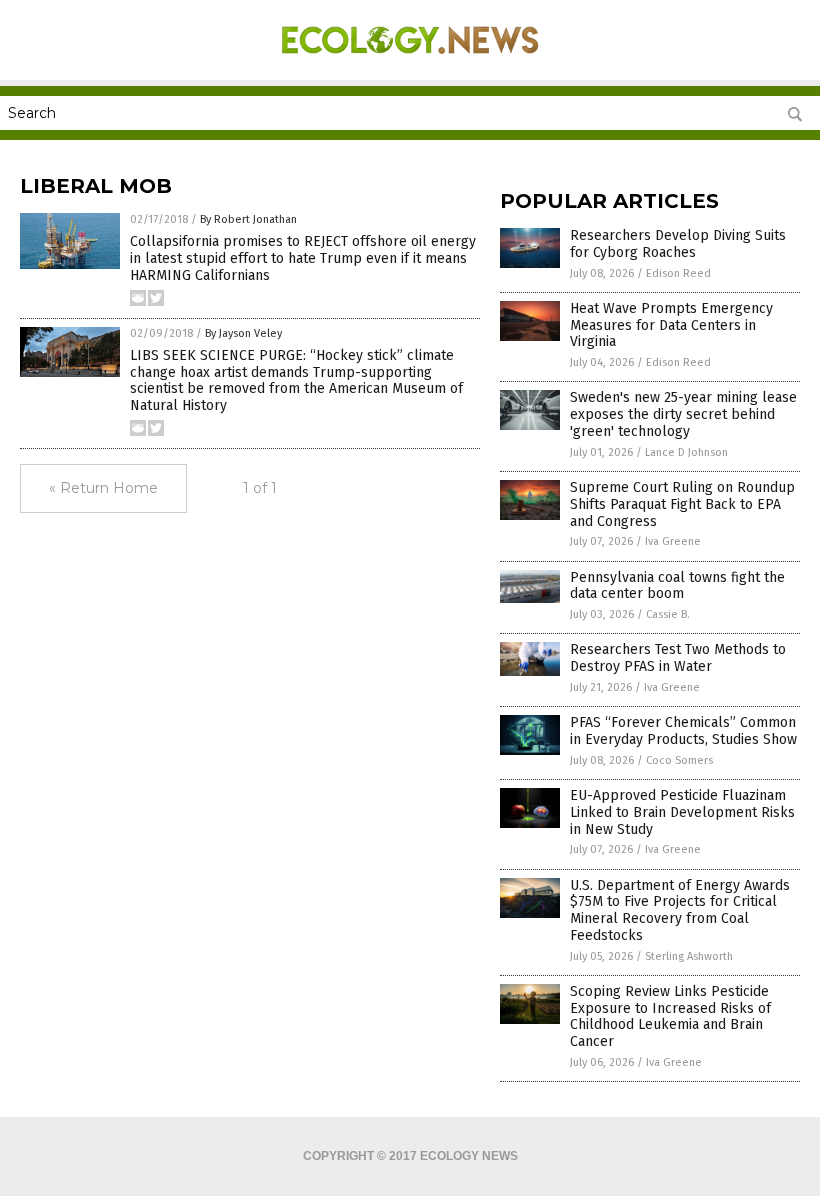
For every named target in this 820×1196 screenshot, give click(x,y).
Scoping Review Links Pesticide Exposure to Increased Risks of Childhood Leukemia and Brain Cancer (670, 1016)
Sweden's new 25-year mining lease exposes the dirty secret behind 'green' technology (683, 414)
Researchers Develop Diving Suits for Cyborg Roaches (678, 244)
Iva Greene (673, 541)
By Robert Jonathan (248, 219)
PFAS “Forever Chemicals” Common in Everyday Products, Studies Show (683, 731)
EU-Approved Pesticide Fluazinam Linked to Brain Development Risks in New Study (682, 812)
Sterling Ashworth (689, 956)
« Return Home (103, 488)
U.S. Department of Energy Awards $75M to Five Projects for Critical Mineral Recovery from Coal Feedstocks (680, 910)
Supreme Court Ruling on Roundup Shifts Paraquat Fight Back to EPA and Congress (682, 504)
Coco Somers (679, 760)
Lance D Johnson (686, 452)
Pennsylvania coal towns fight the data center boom (677, 586)
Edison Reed (678, 273)
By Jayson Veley (243, 333)
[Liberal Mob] (410, 66)
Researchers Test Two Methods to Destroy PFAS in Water (678, 658)
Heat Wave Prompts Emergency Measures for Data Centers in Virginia (671, 325)
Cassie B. (668, 614)
